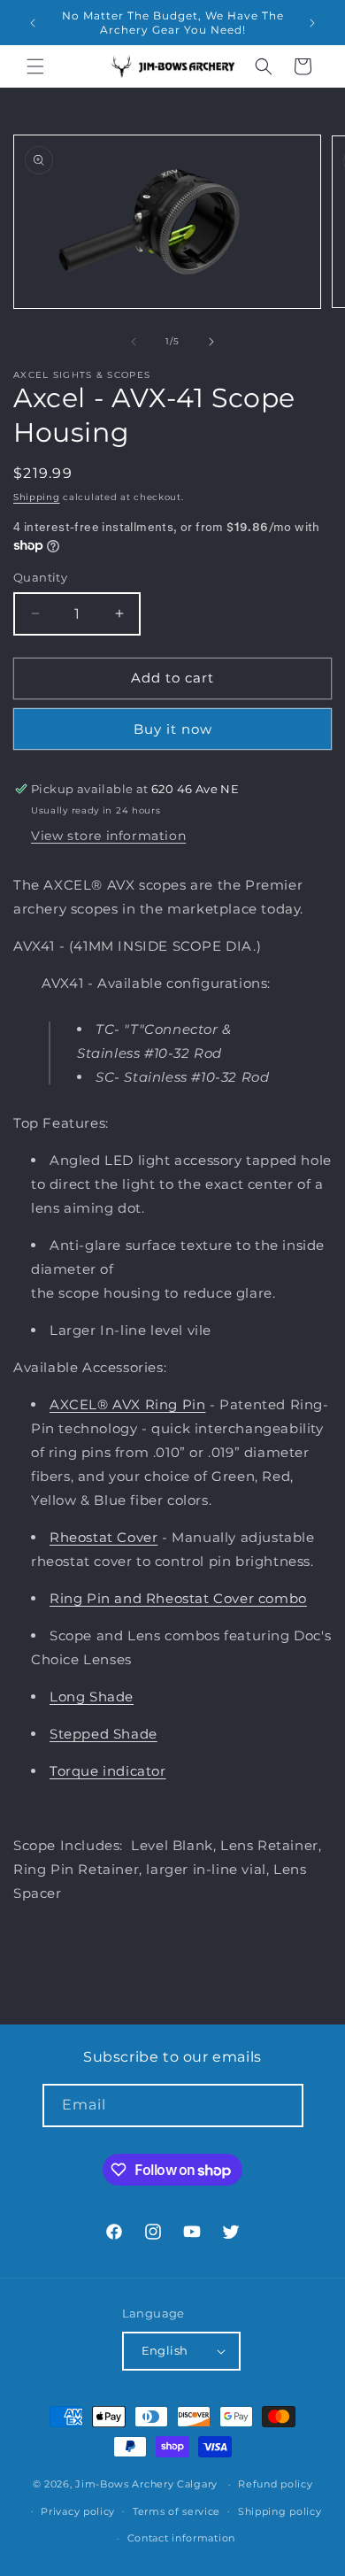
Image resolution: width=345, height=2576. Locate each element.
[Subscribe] (282, 2106)
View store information (108, 836)
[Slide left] (134, 342)
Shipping (37, 497)
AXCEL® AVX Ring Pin (127, 1404)
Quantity (40, 577)
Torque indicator (108, 1771)
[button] (35, 66)
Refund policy (275, 2484)
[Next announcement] (312, 23)
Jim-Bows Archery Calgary (146, 2484)
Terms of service (176, 2511)
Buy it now (173, 729)
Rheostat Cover (103, 1537)
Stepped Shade (103, 1734)
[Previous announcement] (33, 23)
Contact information (181, 2538)
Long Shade (92, 1697)
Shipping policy (280, 2511)
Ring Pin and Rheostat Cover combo (178, 1598)
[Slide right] (211, 342)
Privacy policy (78, 2511)
